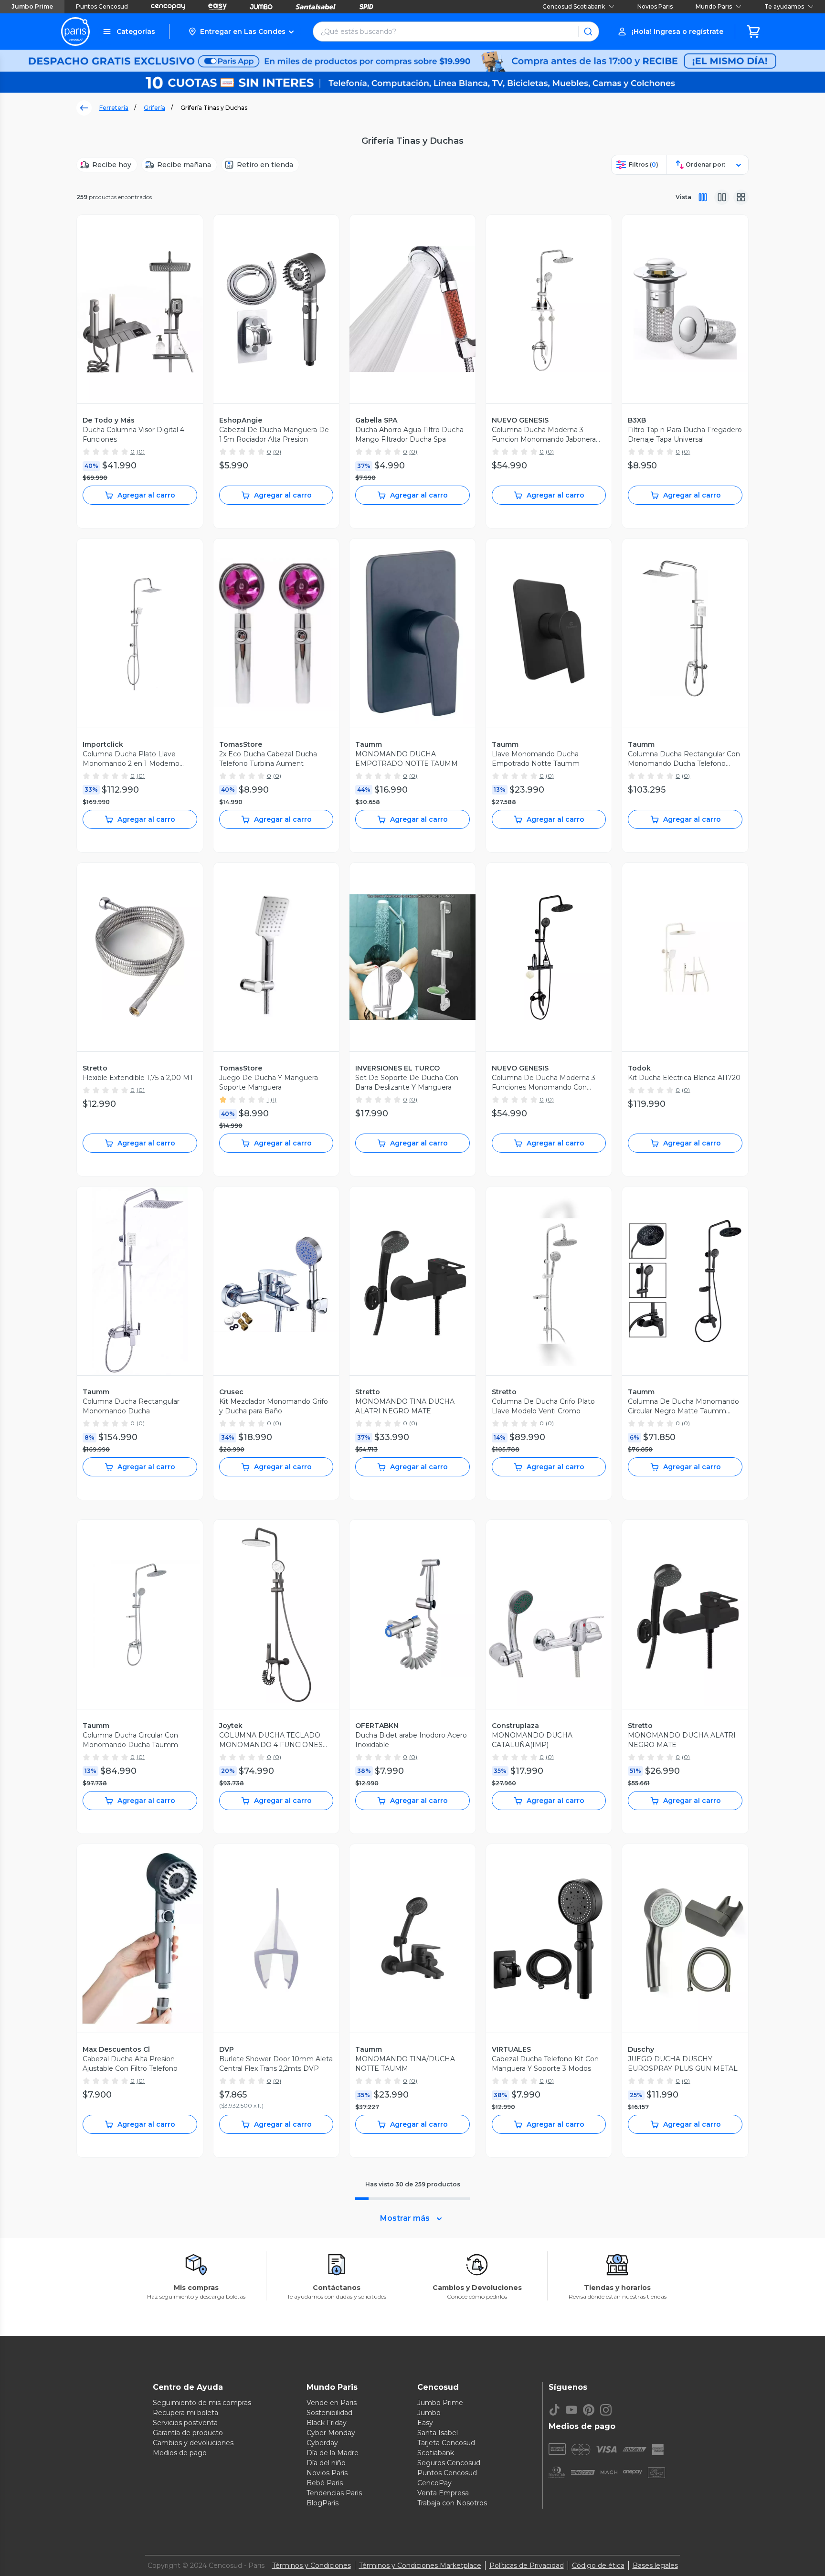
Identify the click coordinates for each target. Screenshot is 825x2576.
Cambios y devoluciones (193, 2443)
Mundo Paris (714, 6)
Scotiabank (436, 2453)
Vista (683, 197)
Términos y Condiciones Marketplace (420, 2565)
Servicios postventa (185, 2423)
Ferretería (114, 108)
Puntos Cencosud (102, 6)
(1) (274, 1099)
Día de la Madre (333, 2453)
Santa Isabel (438, 2433)
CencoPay (434, 2483)
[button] (241, 32)
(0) (141, 451)
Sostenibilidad (329, 2413)
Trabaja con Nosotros (452, 2503)
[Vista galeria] (741, 197)
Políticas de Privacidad (527, 2565)
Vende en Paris (332, 2403)
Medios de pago (180, 2453)
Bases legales (655, 2565)
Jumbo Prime (32, 6)
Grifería (154, 108)
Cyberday (322, 2443)
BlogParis (323, 2503)
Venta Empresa (443, 2493)
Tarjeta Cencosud (446, 2443)
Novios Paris (655, 6)
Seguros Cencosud (449, 2463)
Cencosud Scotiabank (574, 6)
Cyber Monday (331, 2433)
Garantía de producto (188, 2433)
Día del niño (326, 2463)
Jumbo (429, 2413)
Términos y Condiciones (312, 2565)
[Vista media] (722, 197)
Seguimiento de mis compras (202, 2403)
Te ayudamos (784, 6)
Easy (425, 2423)
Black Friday (327, 2423)
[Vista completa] (703, 197)
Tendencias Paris (334, 2493)
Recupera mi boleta (185, 2413)
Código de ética (598, 2565)
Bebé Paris (325, 2483)
